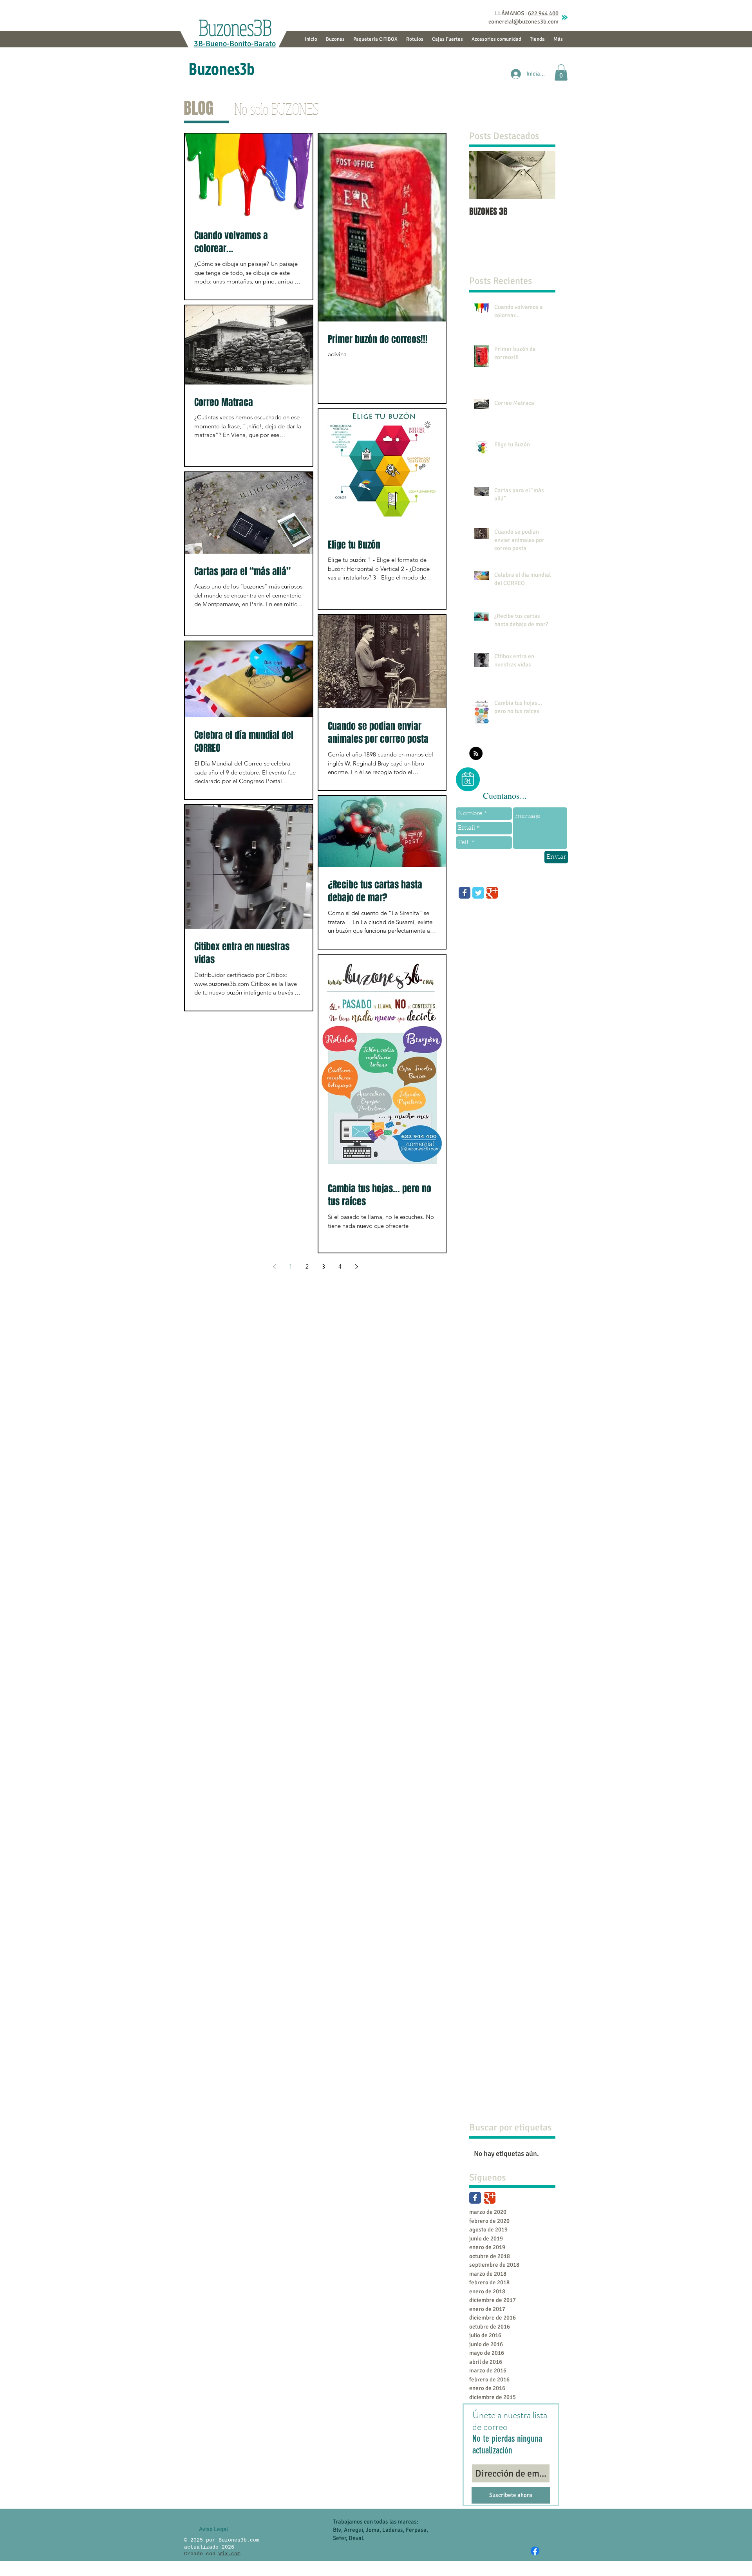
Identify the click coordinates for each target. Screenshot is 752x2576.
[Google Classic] (490, 2198)
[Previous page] (274, 1267)
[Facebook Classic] (475, 2198)
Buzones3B (234, 27)
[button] (561, 72)
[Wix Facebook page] (465, 893)
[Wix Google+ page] (492, 893)
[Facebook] (535, 2551)
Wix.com (230, 2554)
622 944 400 (543, 13)
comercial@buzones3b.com (523, 22)
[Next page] (356, 1267)
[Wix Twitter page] (478, 893)
